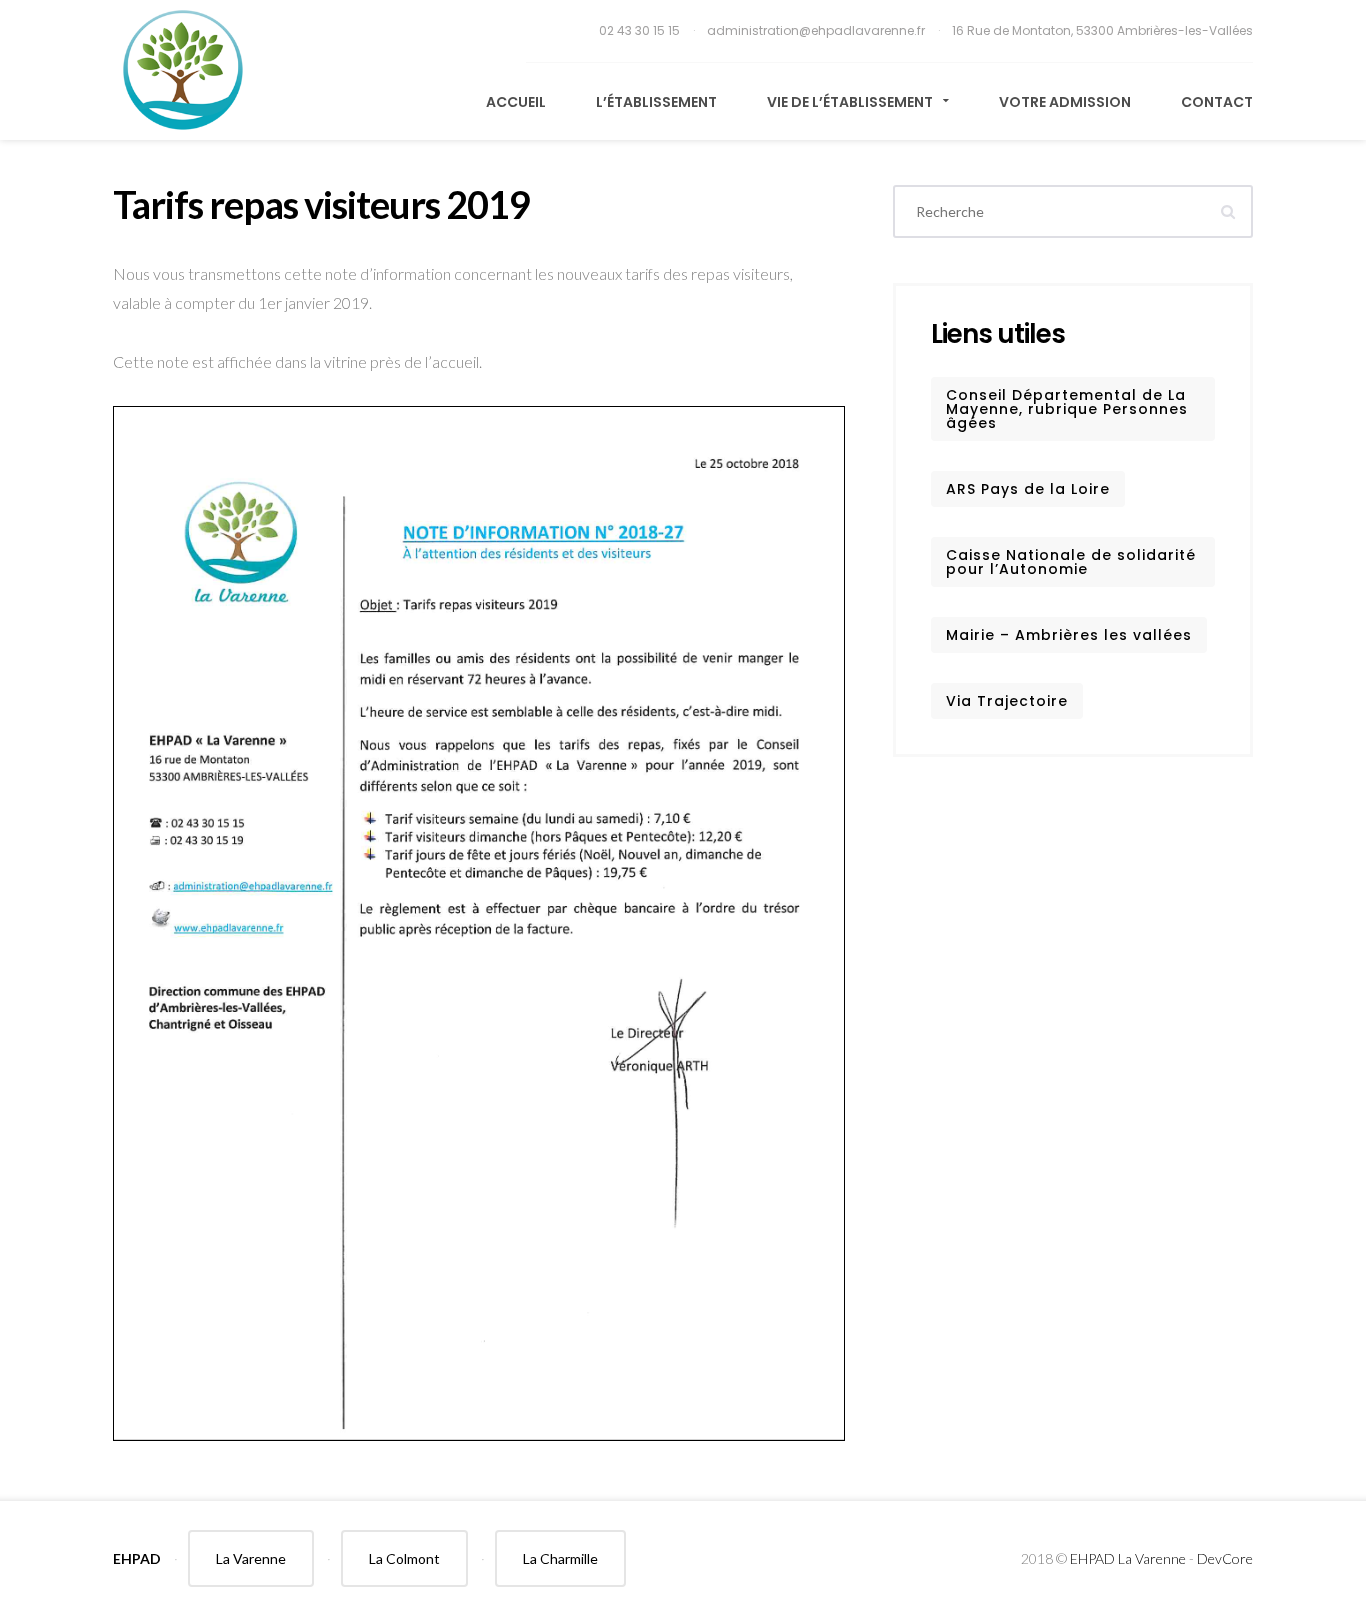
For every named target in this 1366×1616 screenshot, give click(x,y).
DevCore (1225, 1558)
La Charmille (560, 1558)
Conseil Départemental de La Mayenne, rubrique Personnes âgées (1067, 409)
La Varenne (251, 1558)
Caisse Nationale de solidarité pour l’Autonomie (1071, 562)
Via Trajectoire (1007, 701)
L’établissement (656, 102)
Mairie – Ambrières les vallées (1069, 635)
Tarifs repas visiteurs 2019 (321, 204)
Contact (1217, 102)
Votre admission (1065, 102)
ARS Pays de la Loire (1028, 489)
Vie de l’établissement (851, 102)
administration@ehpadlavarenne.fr (817, 30)
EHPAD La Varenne (1128, 1558)
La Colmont (404, 1558)
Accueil (516, 102)
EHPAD (137, 1558)
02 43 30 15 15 (641, 30)
